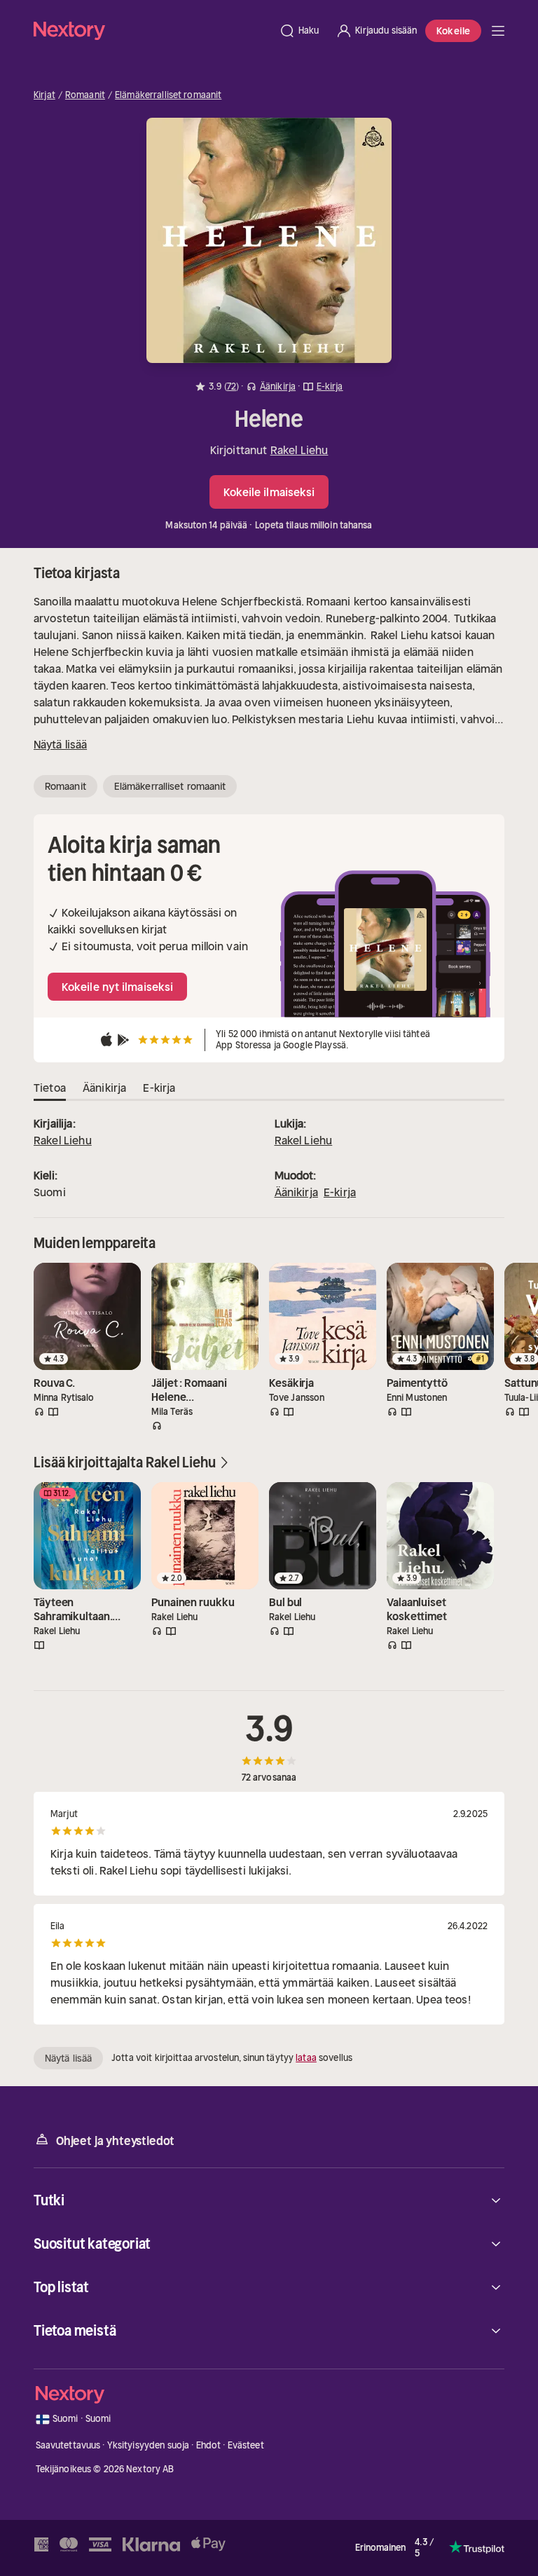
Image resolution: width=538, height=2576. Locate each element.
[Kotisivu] (152, 30)
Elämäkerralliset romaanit (168, 95)
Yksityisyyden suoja (148, 2445)
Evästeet (246, 2445)
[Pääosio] (498, 31)
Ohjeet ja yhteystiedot (115, 2141)
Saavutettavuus (68, 2445)
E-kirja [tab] (159, 1088)
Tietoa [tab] (50, 1088)
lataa (306, 2058)
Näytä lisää (60, 744)
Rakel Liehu (299, 450)
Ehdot (209, 2445)
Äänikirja (296, 1192)
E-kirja (340, 1192)
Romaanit (85, 95)
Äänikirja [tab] (104, 1088)
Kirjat (44, 95)
